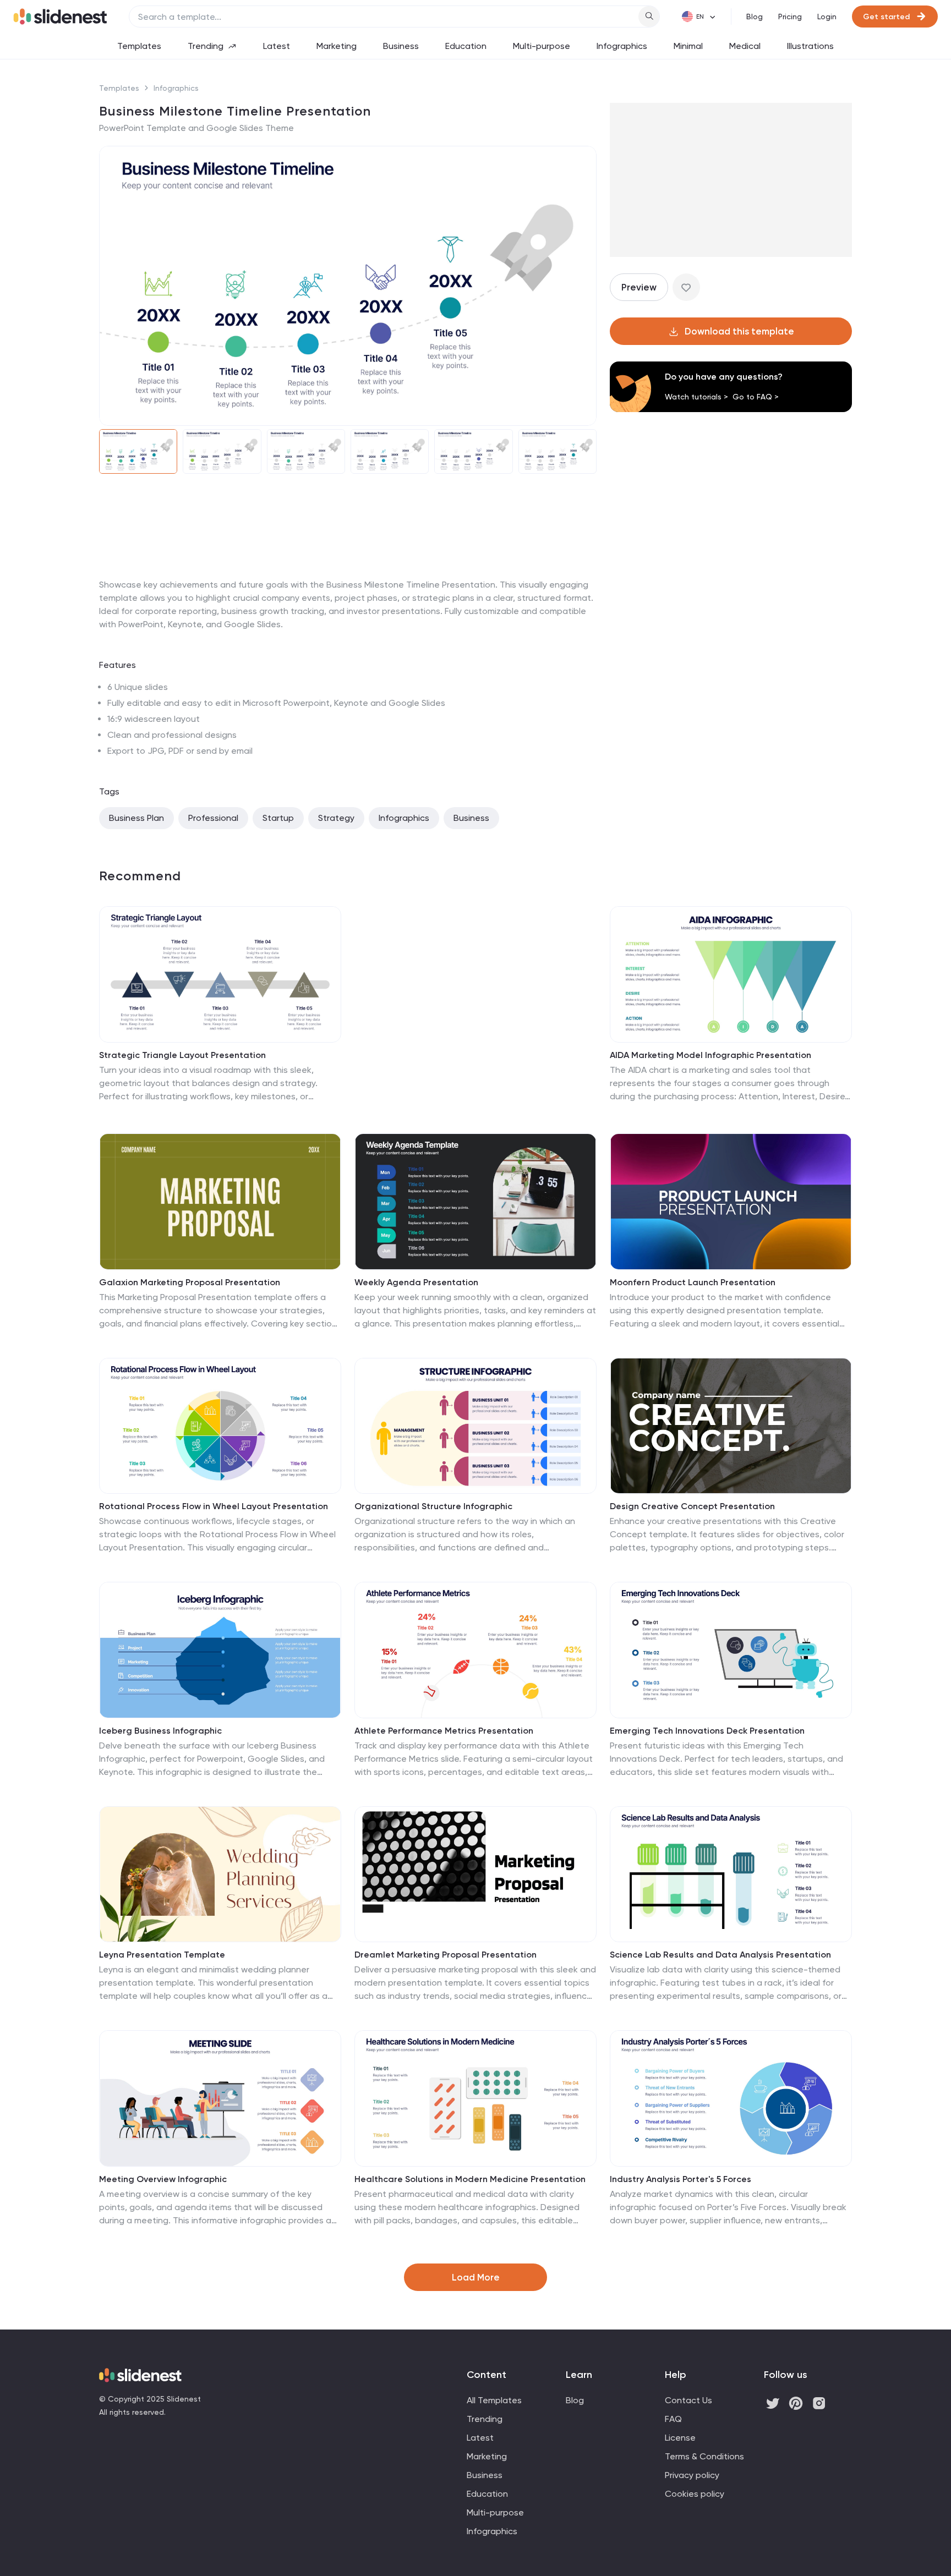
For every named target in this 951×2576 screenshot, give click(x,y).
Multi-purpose (542, 46)
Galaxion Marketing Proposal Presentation (190, 1282)
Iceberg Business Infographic (160, 1731)
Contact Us (688, 2400)
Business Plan (136, 818)
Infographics (622, 46)
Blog (755, 17)
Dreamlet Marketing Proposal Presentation (446, 1955)
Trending (206, 46)
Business (401, 46)
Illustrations (810, 46)
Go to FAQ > (756, 397)
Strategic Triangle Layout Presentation (182, 1055)
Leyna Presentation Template (162, 1955)
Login (827, 17)
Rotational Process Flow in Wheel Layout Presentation (214, 1506)
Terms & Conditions (704, 2456)
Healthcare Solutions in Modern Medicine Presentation (470, 2179)
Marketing (337, 46)
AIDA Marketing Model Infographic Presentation (710, 1055)
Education (466, 46)
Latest (277, 46)
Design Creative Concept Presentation (692, 1506)
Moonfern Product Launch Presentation (693, 1282)
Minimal (688, 46)
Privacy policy (692, 2475)
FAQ (673, 2419)
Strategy (336, 818)
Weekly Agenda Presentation (416, 1282)
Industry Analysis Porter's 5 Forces (681, 2179)
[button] (114, 286)
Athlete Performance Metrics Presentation (444, 1731)
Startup (278, 818)
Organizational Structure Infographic (433, 1506)
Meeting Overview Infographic (163, 2179)
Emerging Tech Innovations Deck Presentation (707, 1731)
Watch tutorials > (696, 397)
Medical (745, 46)
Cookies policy (695, 2494)
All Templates (494, 2400)
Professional (213, 818)
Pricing (790, 17)
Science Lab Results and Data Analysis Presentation (720, 1955)
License (680, 2438)
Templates (139, 46)
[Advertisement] (348, 578)
